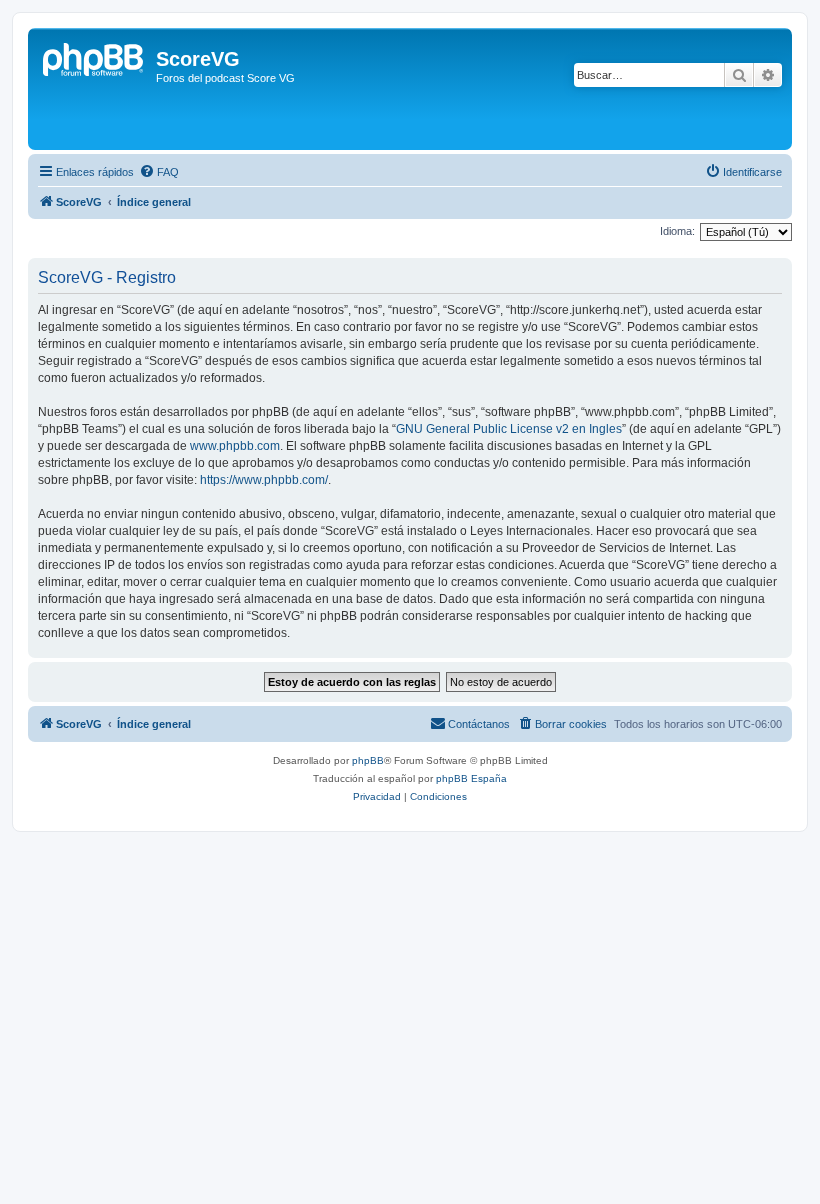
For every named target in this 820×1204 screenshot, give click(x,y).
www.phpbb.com (235, 446)
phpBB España (471, 778)
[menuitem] (159, 172)
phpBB (368, 760)
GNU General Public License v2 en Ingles (509, 429)
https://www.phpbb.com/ (264, 480)
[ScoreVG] (94, 89)
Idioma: (677, 231)
